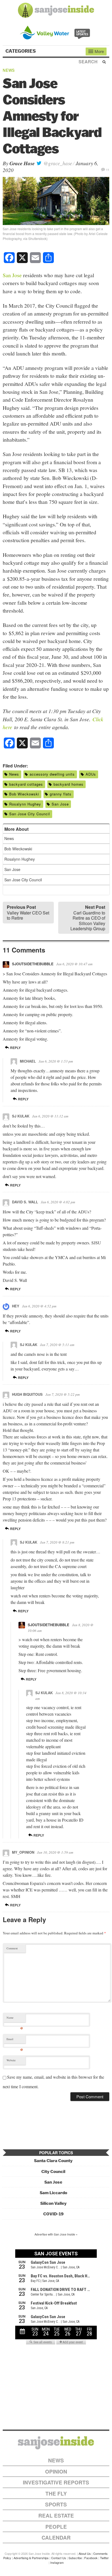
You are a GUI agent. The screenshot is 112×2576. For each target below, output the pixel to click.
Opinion (56, 2472)
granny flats (61, 794)
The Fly (56, 2494)
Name (15, 2019)
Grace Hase (22, 163)
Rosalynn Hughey (25, 804)
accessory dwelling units (52, 774)
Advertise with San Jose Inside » (56, 2234)
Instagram (57, 2562)
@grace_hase (57, 163)
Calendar (56, 2538)
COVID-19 (53, 2214)
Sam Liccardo (53, 2193)
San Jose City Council (30, 814)
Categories (21, 51)
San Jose (12, 275)
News (9, 70)
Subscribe (75, 2558)
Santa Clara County (53, 2161)
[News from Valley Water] (56, 32)
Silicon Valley (53, 2203)
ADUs (91, 774)
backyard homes (69, 784)
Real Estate (56, 2516)
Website (11, 2060)
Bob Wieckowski (24, 794)
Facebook (91, 2558)
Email (15, 2040)
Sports (56, 2504)
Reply (15, 1048)
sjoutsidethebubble (33, 964)
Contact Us (59, 2558)
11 (108, 169)
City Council (53, 2171)
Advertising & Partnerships (31, 2558)
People (56, 2527)
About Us (85, 2553)
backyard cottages (26, 784)
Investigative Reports (56, 2482)
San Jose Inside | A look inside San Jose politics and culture (56, 2443)
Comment (12, 1948)
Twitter (104, 2558)
